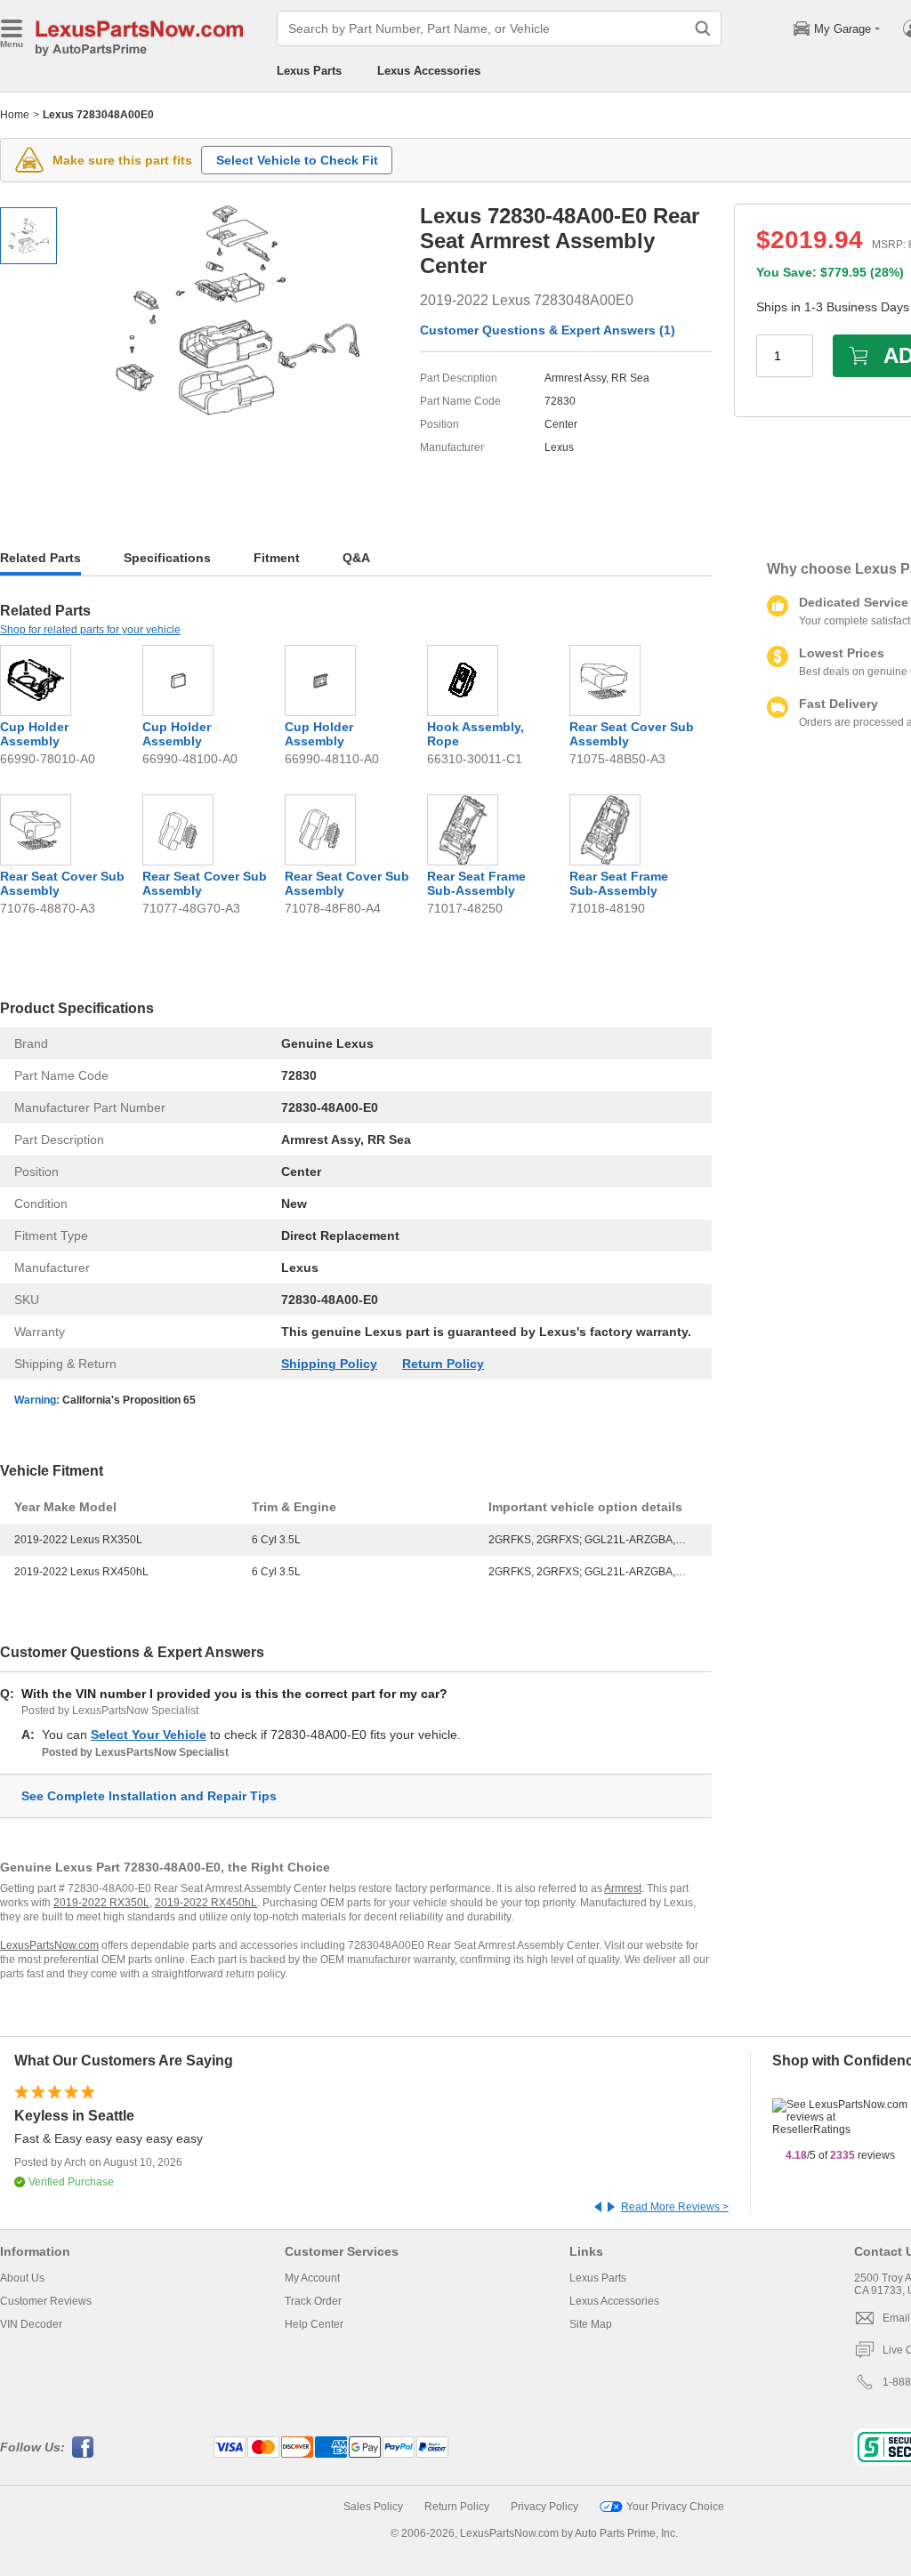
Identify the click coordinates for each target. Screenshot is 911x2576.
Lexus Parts (309, 71)
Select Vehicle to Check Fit (297, 160)
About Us (22, 2278)
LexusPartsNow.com (49, 1945)
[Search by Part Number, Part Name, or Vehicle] (703, 28)
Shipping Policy (329, 1364)
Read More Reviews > (675, 2207)
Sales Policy (373, 2507)
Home (15, 115)
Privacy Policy (544, 2507)
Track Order (313, 2301)
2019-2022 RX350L (101, 1903)
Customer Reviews (46, 2301)
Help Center (314, 2324)
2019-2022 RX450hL (206, 1903)
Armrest (623, 1888)
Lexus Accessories (429, 71)
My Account (312, 2278)
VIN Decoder (31, 2324)
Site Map (591, 2324)
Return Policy (443, 1364)
